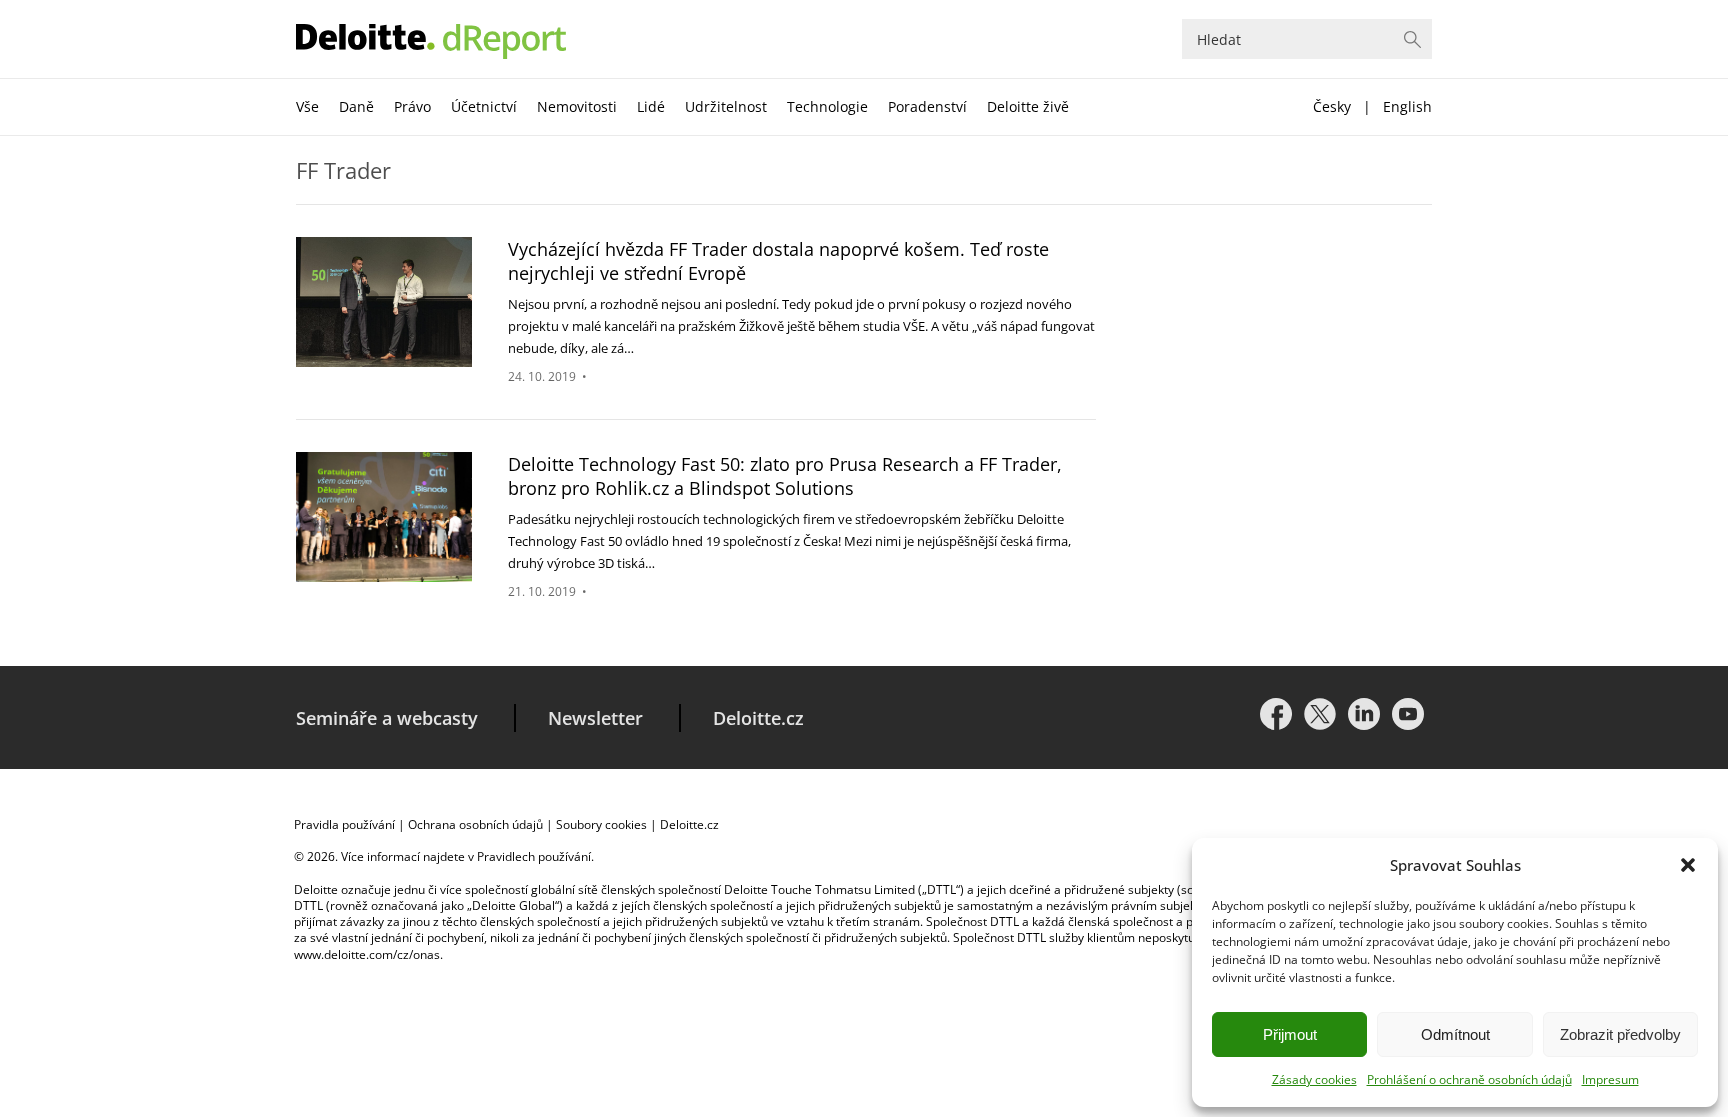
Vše (307, 106)
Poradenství (927, 106)
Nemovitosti (577, 106)
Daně (356, 106)
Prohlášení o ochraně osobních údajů (1469, 1079)
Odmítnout (1455, 1034)
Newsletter (595, 718)
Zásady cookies (1314, 1079)
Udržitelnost (726, 106)
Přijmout (1290, 1034)
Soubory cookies (601, 824)
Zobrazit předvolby (1620, 1034)
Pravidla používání (344, 824)
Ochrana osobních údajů (475, 824)
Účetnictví (484, 106)
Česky (1332, 106)
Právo (412, 106)
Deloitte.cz (758, 718)
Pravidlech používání (534, 856)
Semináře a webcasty (387, 718)
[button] (1688, 865)
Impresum (1610, 1079)
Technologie (827, 106)
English (1407, 106)
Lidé (651, 106)
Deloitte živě (1028, 106)
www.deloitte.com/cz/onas (367, 954)
